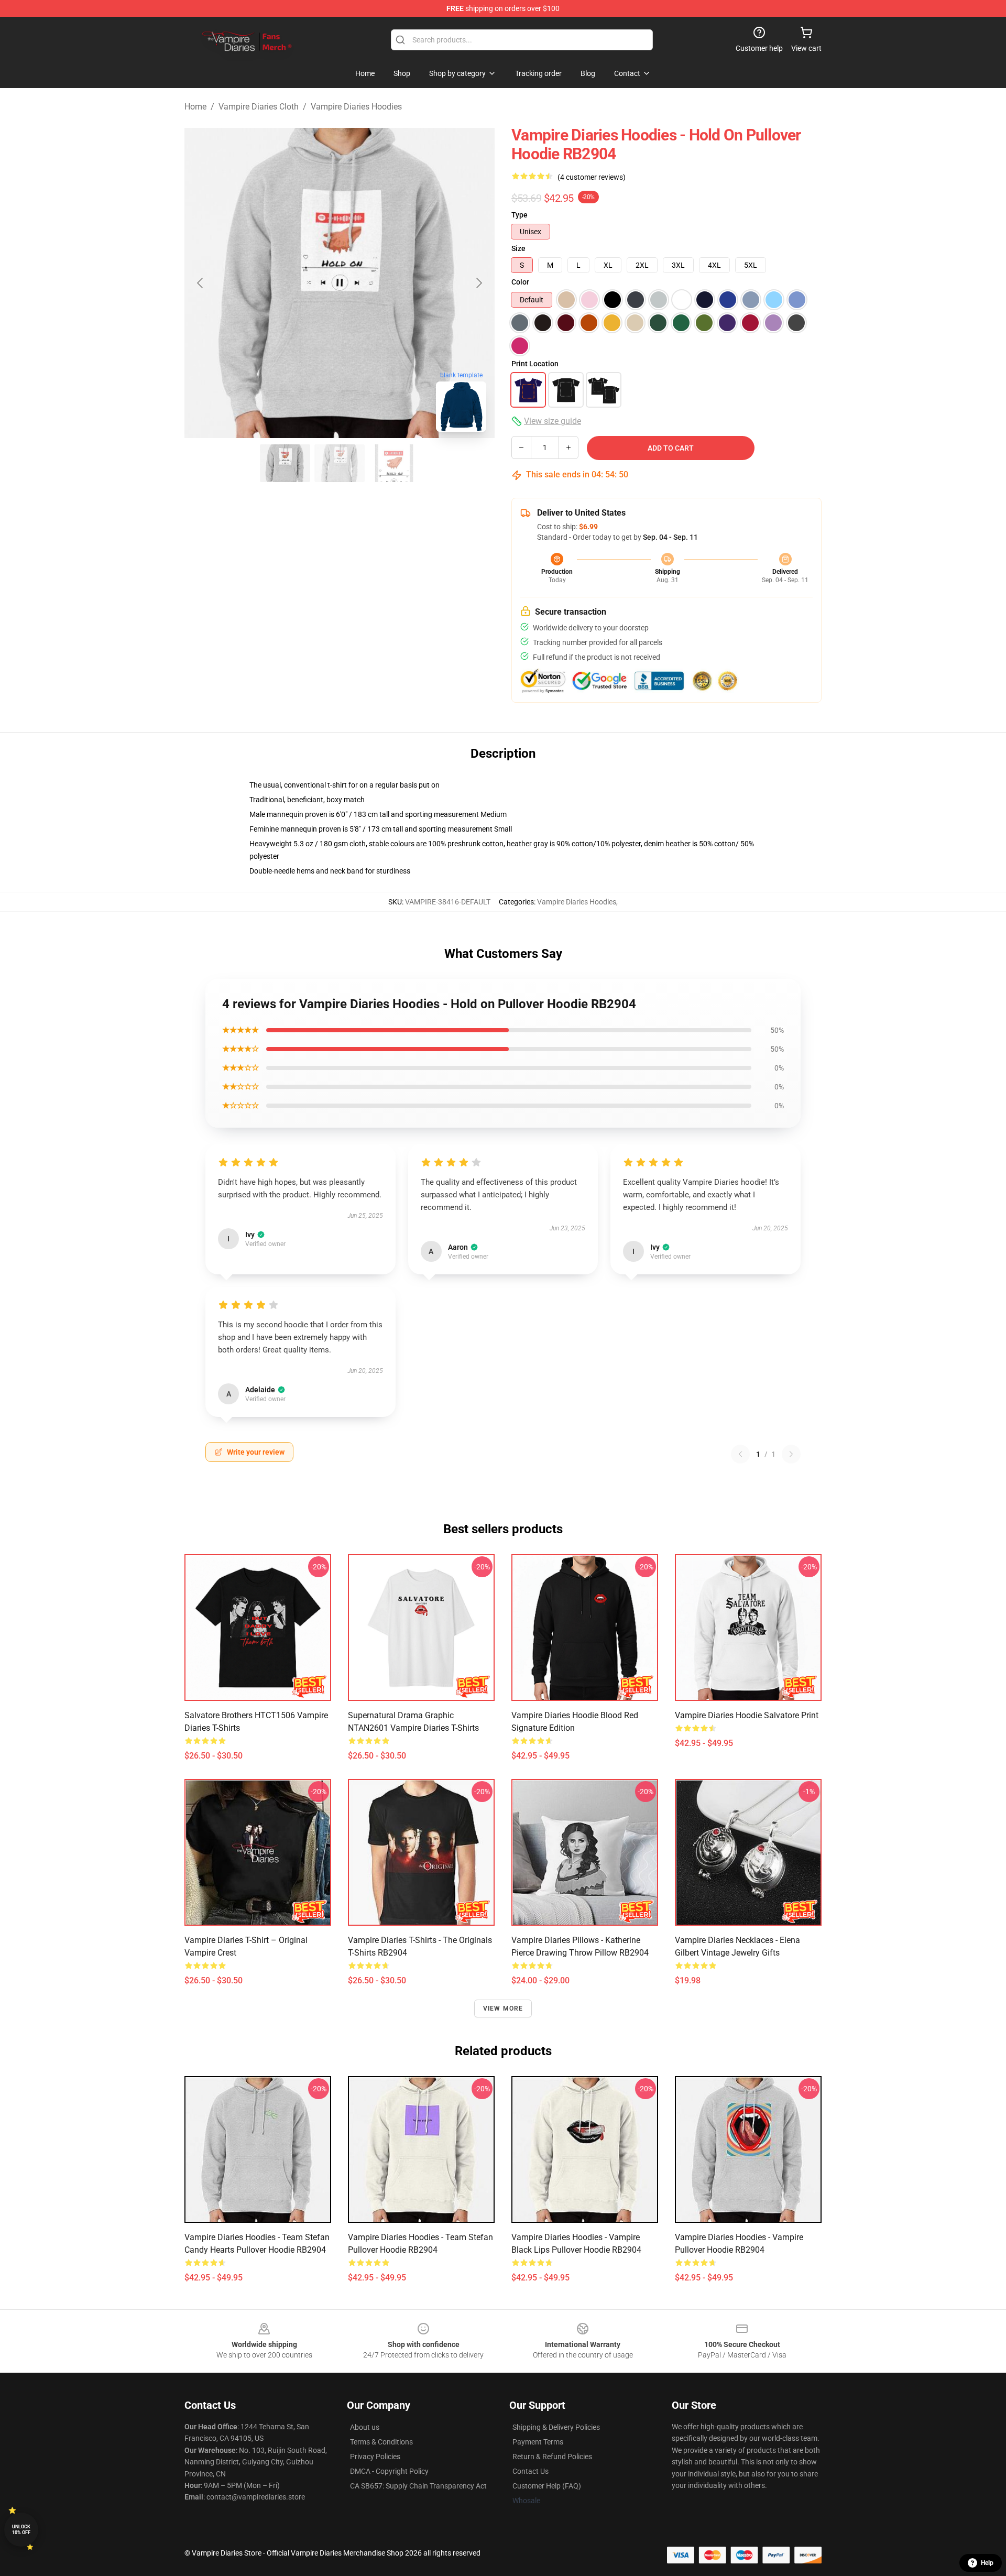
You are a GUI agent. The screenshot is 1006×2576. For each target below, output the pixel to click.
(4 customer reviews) (592, 177)
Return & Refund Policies (552, 2457)
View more (503, 2009)
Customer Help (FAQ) (547, 2486)
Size (518, 248)
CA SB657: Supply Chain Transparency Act (418, 2486)
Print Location (535, 364)
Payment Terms (538, 2442)
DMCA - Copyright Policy (389, 2471)
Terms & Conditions (381, 2442)
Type (520, 215)
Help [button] (987, 2563)
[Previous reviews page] (740, 1454)
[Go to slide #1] (285, 463)
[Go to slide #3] (394, 463)
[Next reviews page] (791, 1454)
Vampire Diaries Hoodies (356, 107)
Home (195, 107)
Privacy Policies (375, 2457)
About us (365, 2427)
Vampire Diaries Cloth (259, 107)
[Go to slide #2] (340, 463)
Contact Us (531, 2471)
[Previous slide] (201, 283)
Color (520, 282)
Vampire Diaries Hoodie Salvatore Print (747, 1715)
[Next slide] (478, 283)
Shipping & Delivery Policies (556, 2427)
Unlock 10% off (21, 2530)
